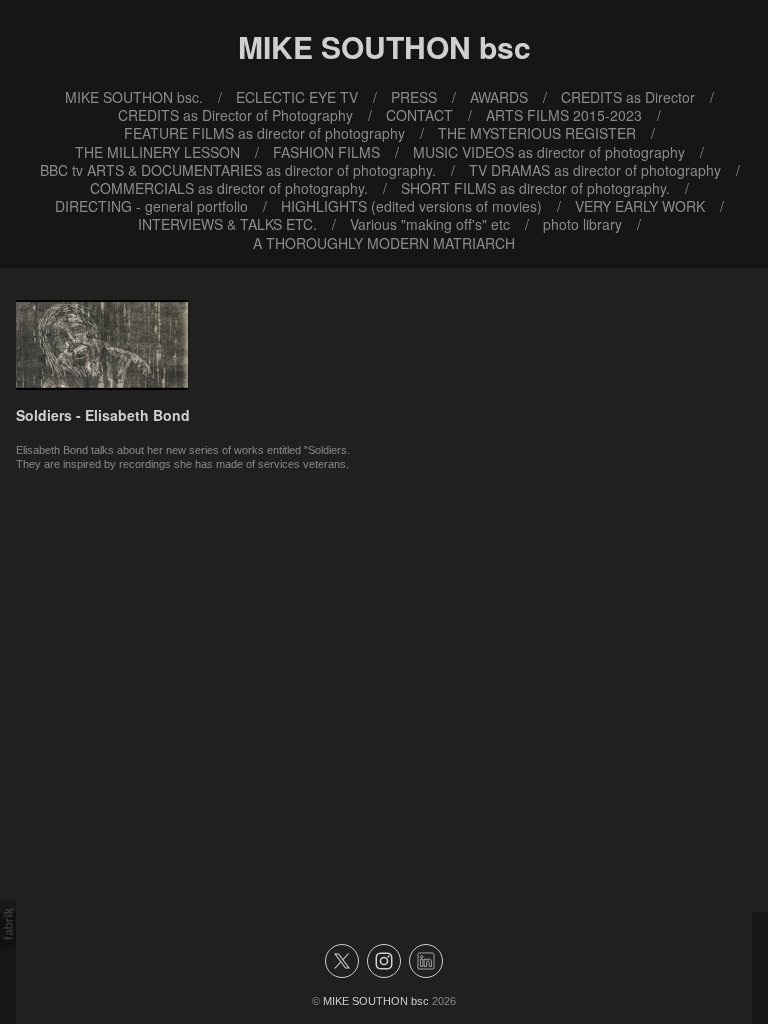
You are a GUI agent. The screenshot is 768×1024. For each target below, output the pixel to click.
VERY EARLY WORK (640, 206)
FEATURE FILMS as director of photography (264, 133)
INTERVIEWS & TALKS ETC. (227, 224)
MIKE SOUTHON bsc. (134, 97)
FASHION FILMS (326, 152)
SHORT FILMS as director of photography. (535, 188)
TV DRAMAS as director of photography (595, 170)
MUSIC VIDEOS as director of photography (549, 152)
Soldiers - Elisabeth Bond (103, 415)
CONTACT (419, 115)
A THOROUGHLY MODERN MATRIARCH (384, 243)
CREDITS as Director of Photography (235, 115)
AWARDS (499, 97)
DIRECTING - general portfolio (151, 206)
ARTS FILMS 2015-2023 (564, 115)
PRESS (414, 97)
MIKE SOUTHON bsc (376, 1001)
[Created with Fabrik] (8, 924)
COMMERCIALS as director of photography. (229, 188)
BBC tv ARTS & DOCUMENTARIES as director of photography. (238, 170)
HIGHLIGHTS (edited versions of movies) (411, 206)
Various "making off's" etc (430, 224)
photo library (582, 224)
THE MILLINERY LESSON (157, 152)
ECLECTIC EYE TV (297, 97)
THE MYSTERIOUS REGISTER (537, 133)
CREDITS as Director (628, 97)
